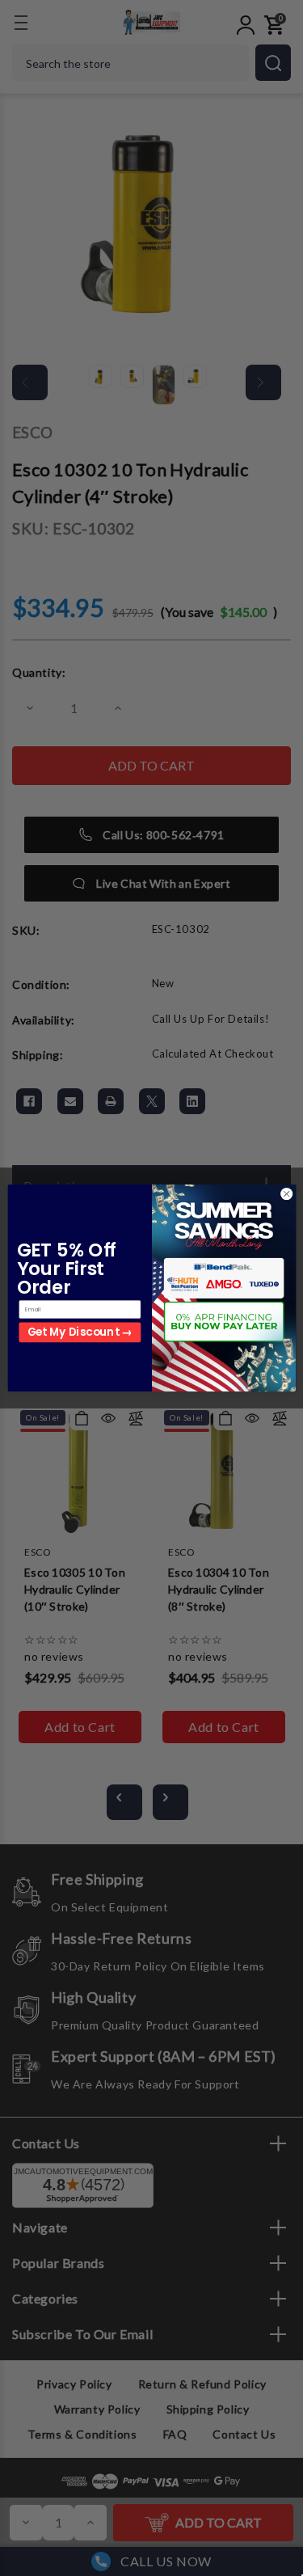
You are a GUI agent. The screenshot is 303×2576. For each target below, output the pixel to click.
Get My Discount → (79, 1332)
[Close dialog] (286, 1194)
